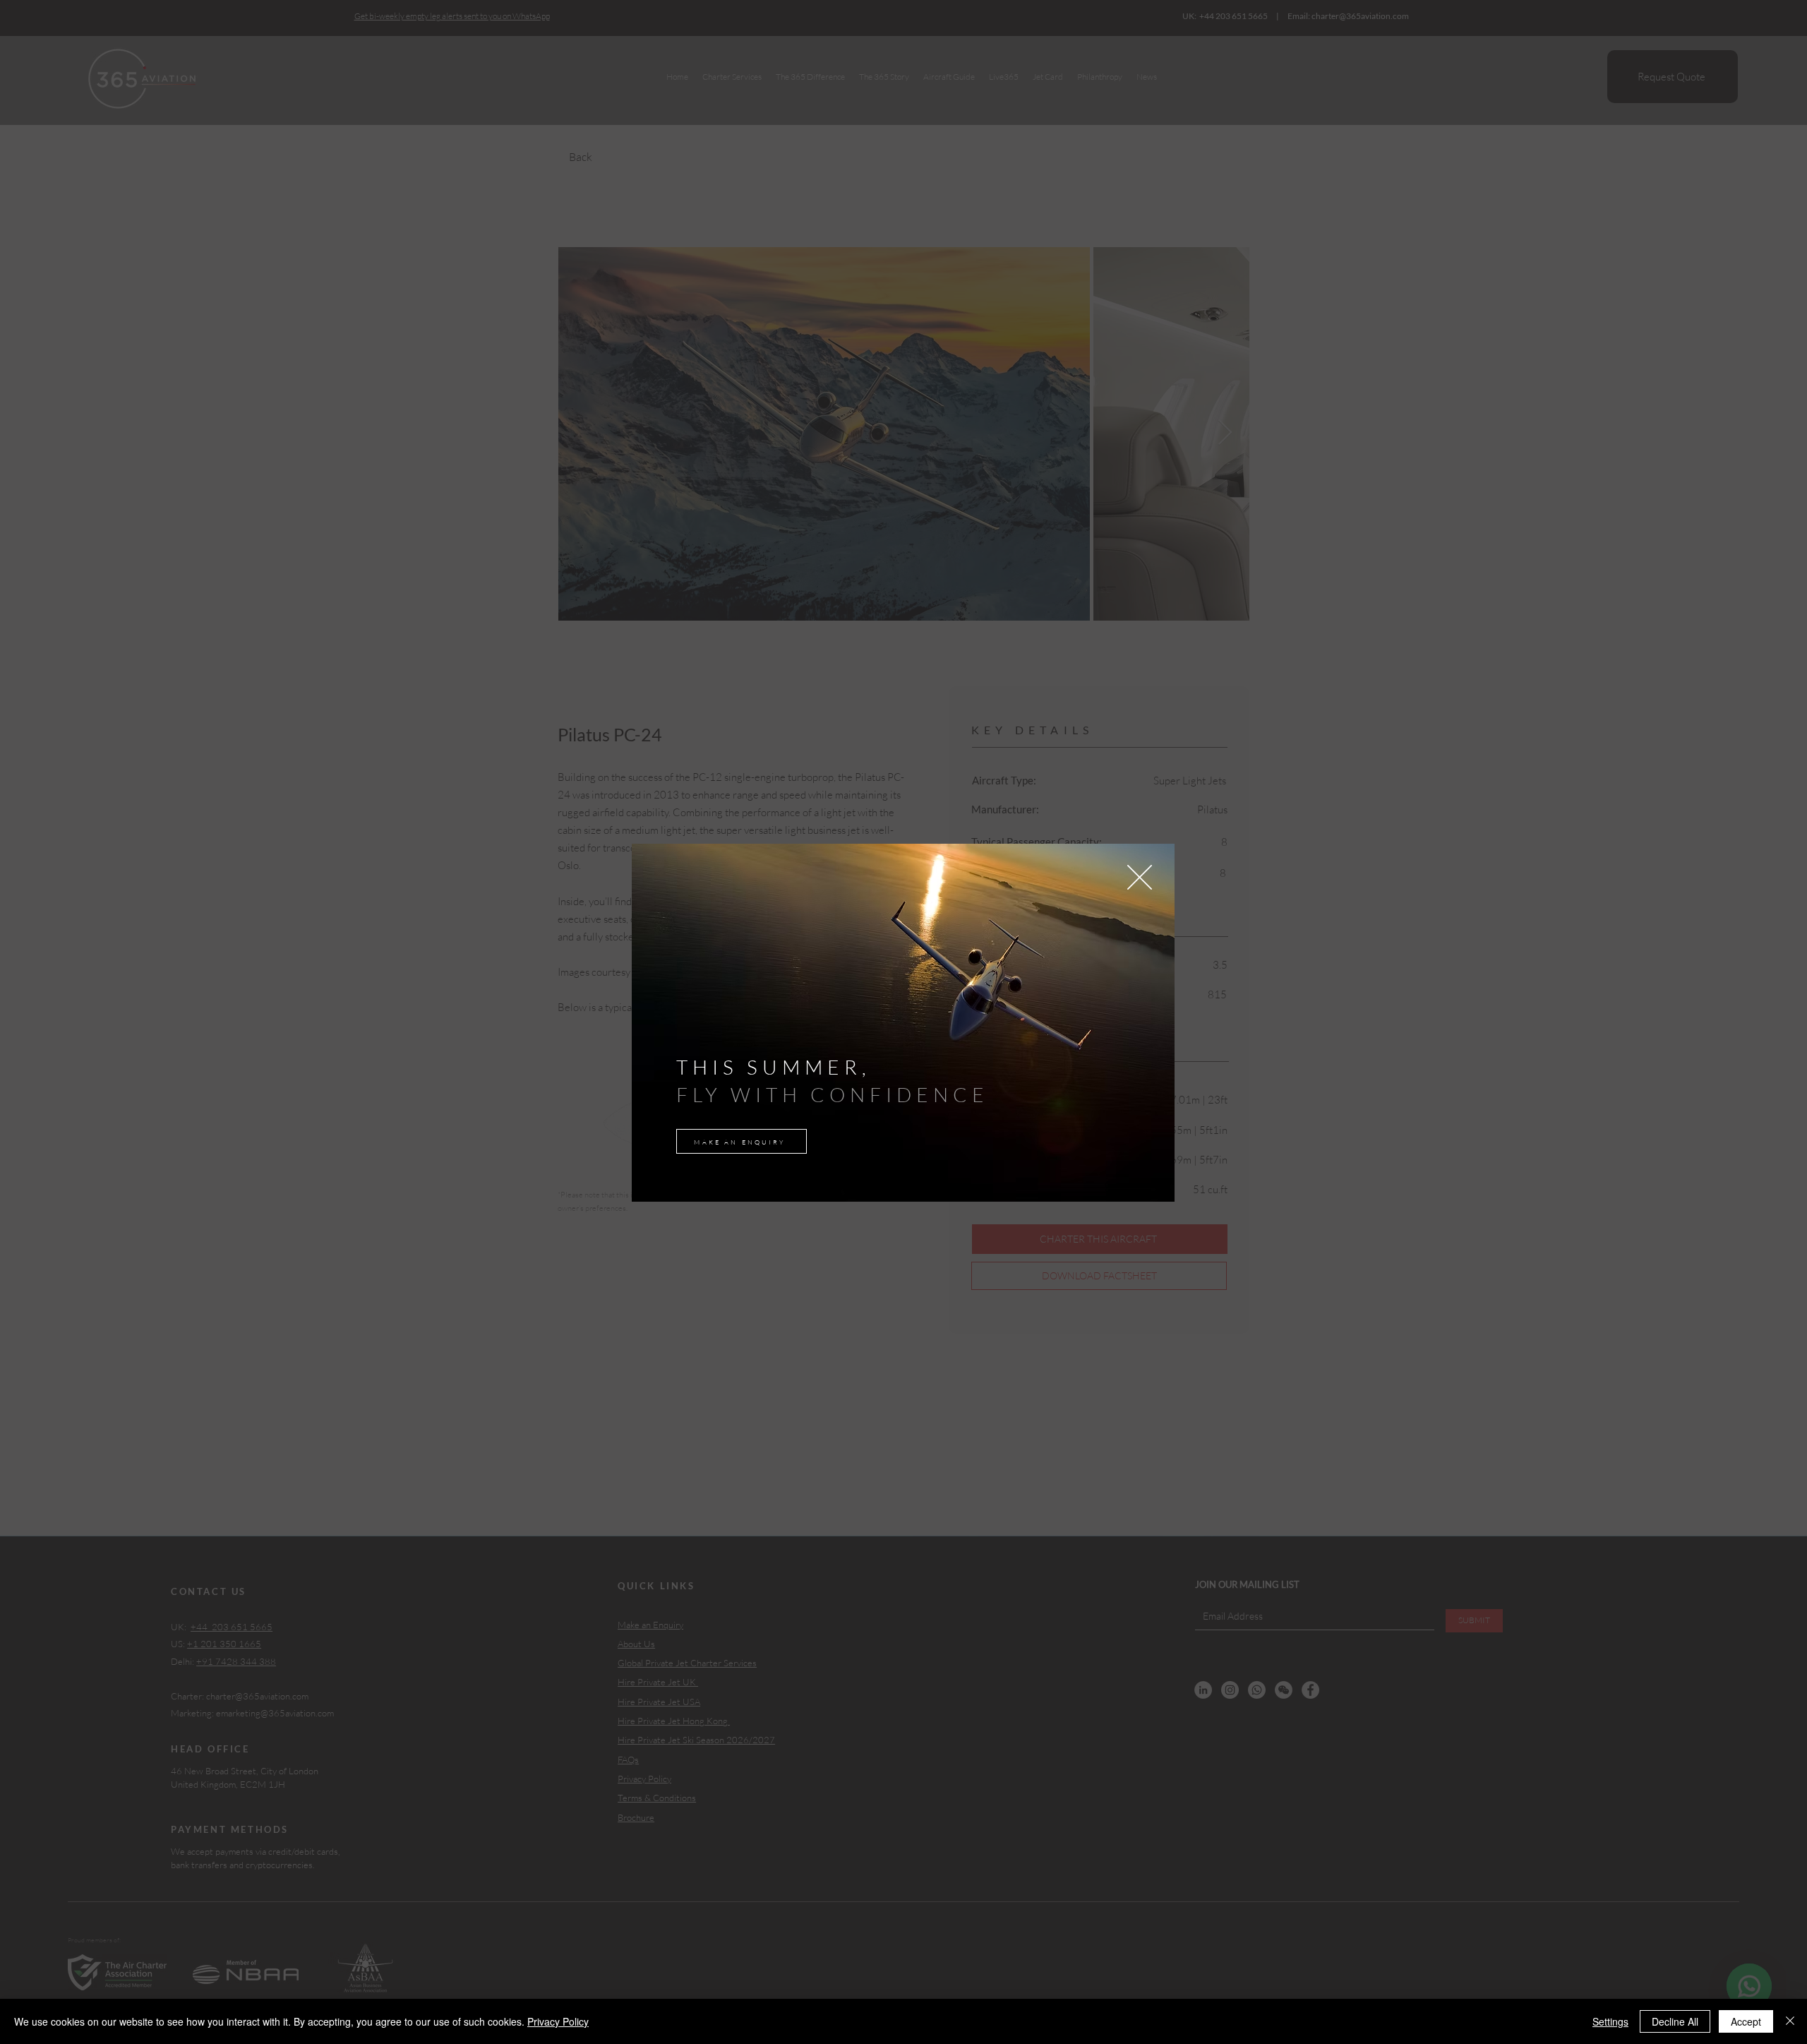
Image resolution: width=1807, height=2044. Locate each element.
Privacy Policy (558, 2021)
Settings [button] (1610, 2021)
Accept (1746, 2021)
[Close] (1790, 2021)
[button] (1140, 877)
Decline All (1675, 2021)
